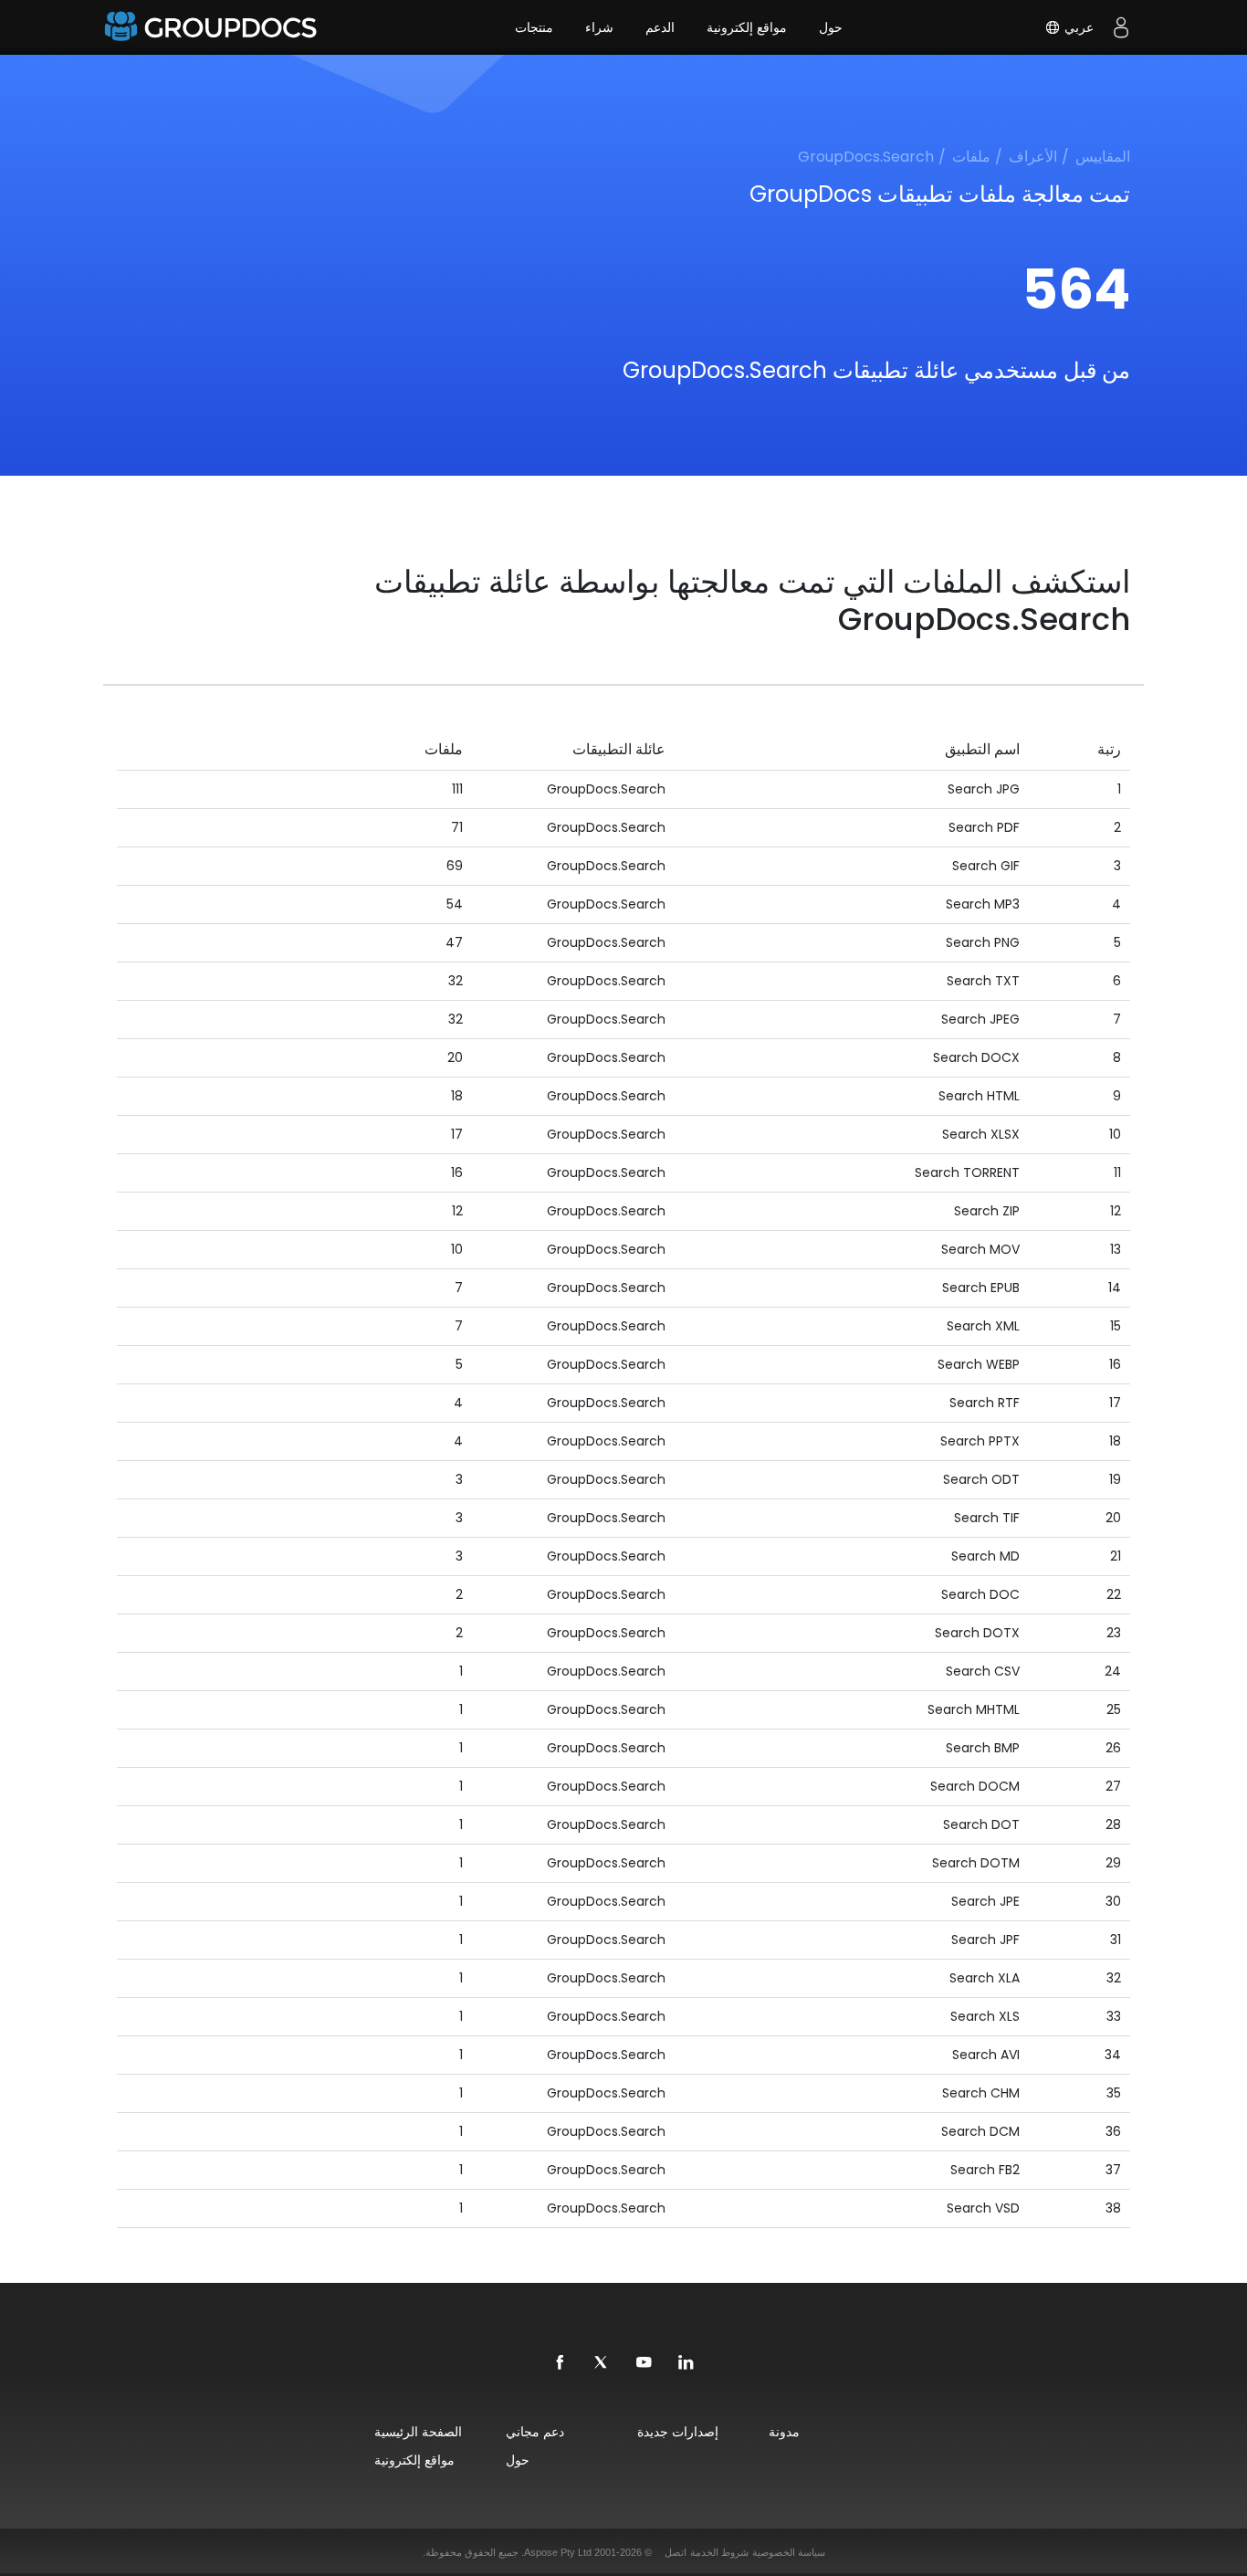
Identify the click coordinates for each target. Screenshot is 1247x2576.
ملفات (971, 157)
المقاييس (1103, 157)
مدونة (784, 2431)
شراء (599, 27)
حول (831, 27)
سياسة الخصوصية (789, 2552)
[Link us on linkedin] (686, 2363)
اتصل (676, 2552)
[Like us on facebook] (561, 2363)
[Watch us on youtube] (644, 2363)
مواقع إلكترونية (747, 27)
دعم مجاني (535, 2431)
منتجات (534, 27)
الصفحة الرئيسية (418, 2431)
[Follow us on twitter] (603, 2363)
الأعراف (1033, 157)
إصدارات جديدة (678, 2431)
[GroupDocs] (213, 27)
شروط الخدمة (719, 2552)
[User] (1121, 27)
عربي (1077, 27)
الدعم (660, 27)
